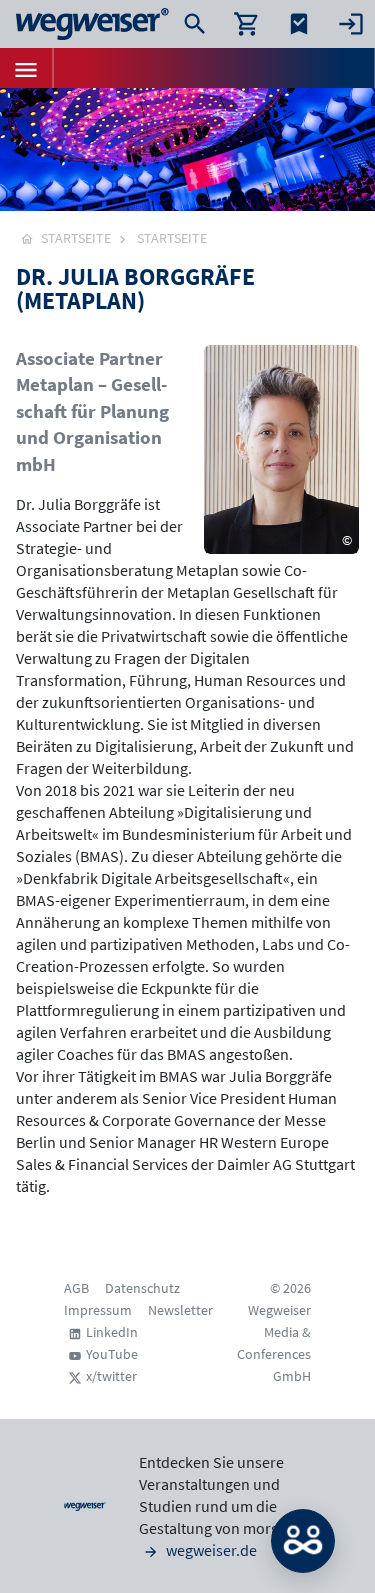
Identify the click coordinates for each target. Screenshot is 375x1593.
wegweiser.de (210, 1550)
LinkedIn (112, 1332)
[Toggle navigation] (26, 68)
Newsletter (180, 1310)
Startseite (172, 238)
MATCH (303, 1541)
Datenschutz (142, 1288)
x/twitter (111, 1376)
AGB (76, 1288)
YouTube (112, 1354)
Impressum (98, 1310)
